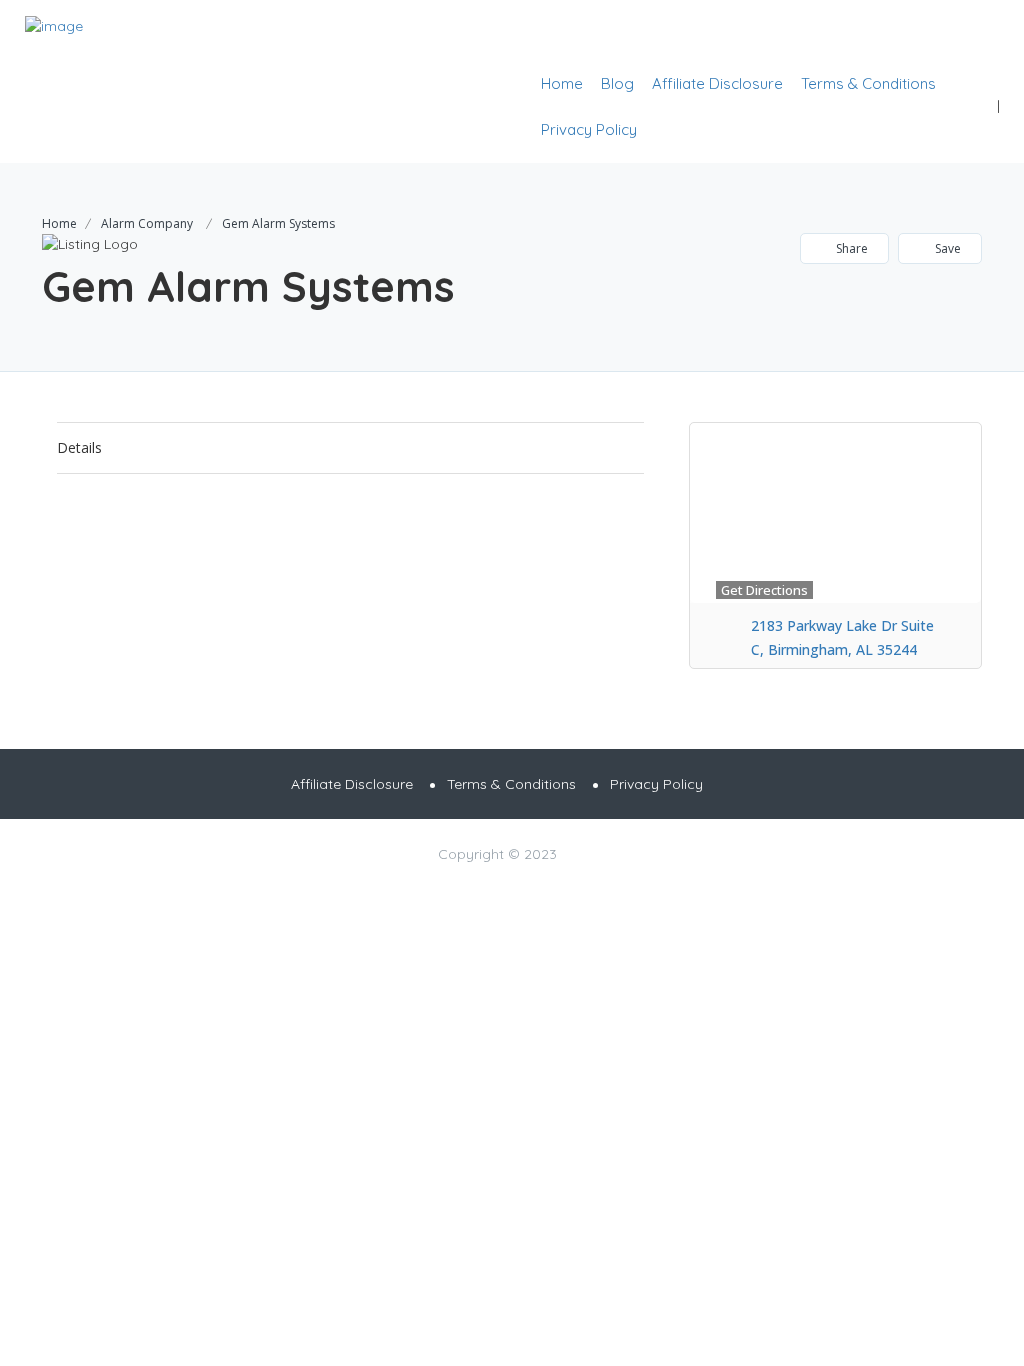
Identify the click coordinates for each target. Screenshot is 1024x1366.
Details (79, 447)
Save (946, 248)
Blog (617, 83)
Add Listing (937, 35)
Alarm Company (147, 223)
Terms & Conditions (868, 83)
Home (562, 83)
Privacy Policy (589, 129)
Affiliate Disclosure (717, 83)
